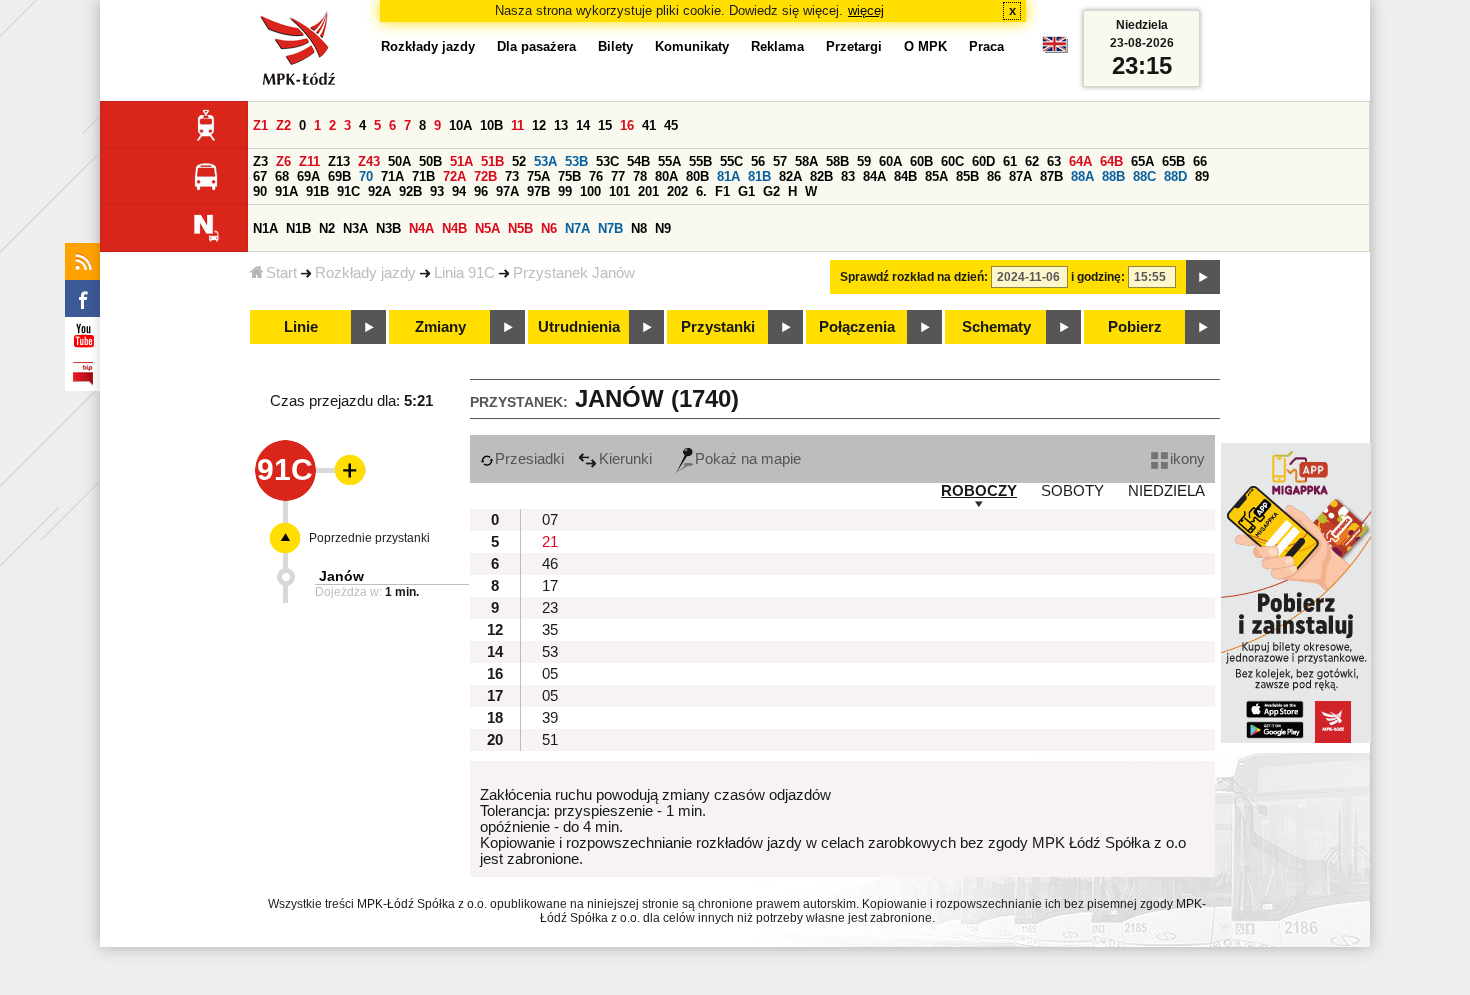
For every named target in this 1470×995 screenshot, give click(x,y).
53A (545, 161)
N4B (454, 228)
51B (492, 161)
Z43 (369, 161)
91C (348, 191)
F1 (722, 191)
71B (423, 176)
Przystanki (718, 327)
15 (605, 125)
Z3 (260, 161)
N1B (298, 228)
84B (905, 176)
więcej (866, 10)
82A (790, 176)
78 (640, 176)
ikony (1187, 459)
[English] (1055, 49)
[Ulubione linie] (344, 470)
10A (460, 125)
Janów (341, 576)
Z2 (283, 125)
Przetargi (854, 46)
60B (921, 161)
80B (697, 176)
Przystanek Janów (574, 273)
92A (379, 191)
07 (550, 520)
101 (619, 191)
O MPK (925, 46)
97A (507, 191)
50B (430, 161)
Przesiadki (529, 459)
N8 (639, 228)
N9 (663, 228)
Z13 (339, 161)
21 (550, 542)
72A (454, 176)
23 (550, 608)
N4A (421, 228)
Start (281, 273)
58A (806, 161)
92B (410, 191)
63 (1054, 161)
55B (700, 161)
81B (759, 176)
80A (666, 176)
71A (392, 176)
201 (648, 191)
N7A (577, 228)
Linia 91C (464, 273)
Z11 (309, 161)
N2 (327, 228)
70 (366, 176)
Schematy (996, 327)
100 (590, 191)
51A (461, 161)
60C (952, 161)
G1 (746, 191)
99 (565, 191)
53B (576, 161)
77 (618, 176)
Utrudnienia (579, 327)
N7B (610, 228)
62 (1032, 161)
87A (1020, 176)
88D (1175, 176)
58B (837, 161)
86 (994, 176)
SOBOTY (1072, 491)
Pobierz (1135, 327)
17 (550, 586)
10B (491, 125)
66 (1200, 161)
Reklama (777, 46)
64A (1080, 161)
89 (1202, 176)
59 (864, 161)
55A (669, 161)
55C (731, 161)
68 (282, 176)
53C (607, 161)
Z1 (260, 125)
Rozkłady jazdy (365, 273)
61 (1010, 161)
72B (485, 176)
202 (677, 191)
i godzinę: (1098, 277)
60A (890, 161)
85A (936, 176)
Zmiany (440, 327)
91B (317, 191)
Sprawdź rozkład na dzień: (914, 277)
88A (1082, 176)
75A (538, 176)
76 (596, 176)
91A (286, 191)
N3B (388, 228)
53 (550, 652)
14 (583, 125)
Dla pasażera (536, 46)
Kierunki (625, 459)
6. (701, 191)
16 (627, 125)
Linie (301, 327)
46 (550, 564)
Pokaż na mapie (748, 459)
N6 (549, 228)
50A (399, 161)
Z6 (283, 161)
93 (437, 191)
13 (561, 125)
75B (569, 176)
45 (671, 125)
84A (874, 176)
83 (848, 176)
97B (538, 191)
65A (1142, 161)
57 (780, 161)
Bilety (615, 46)
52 (519, 161)
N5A (487, 228)
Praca (986, 46)
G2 (771, 191)
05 (550, 674)
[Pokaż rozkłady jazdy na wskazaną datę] (1203, 277)
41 (649, 125)
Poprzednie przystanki (369, 538)
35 (550, 630)
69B (339, 176)
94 (459, 191)
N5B (520, 228)
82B (821, 176)
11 (517, 125)
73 (512, 176)
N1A (265, 228)
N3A (355, 228)
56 (758, 161)
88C (1144, 176)
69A (308, 176)
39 (550, 718)
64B (1111, 161)
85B (967, 176)
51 (550, 740)
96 (481, 191)
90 (260, 191)
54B (638, 161)
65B (1173, 161)
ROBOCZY (979, 491)
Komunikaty (692, 46)
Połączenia (857, 327)
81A (728, 176)
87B (1051, 176)
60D (983, 161)
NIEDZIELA (1166, 491)
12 (539, 125)
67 (260, 176)
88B (1113, 176)
